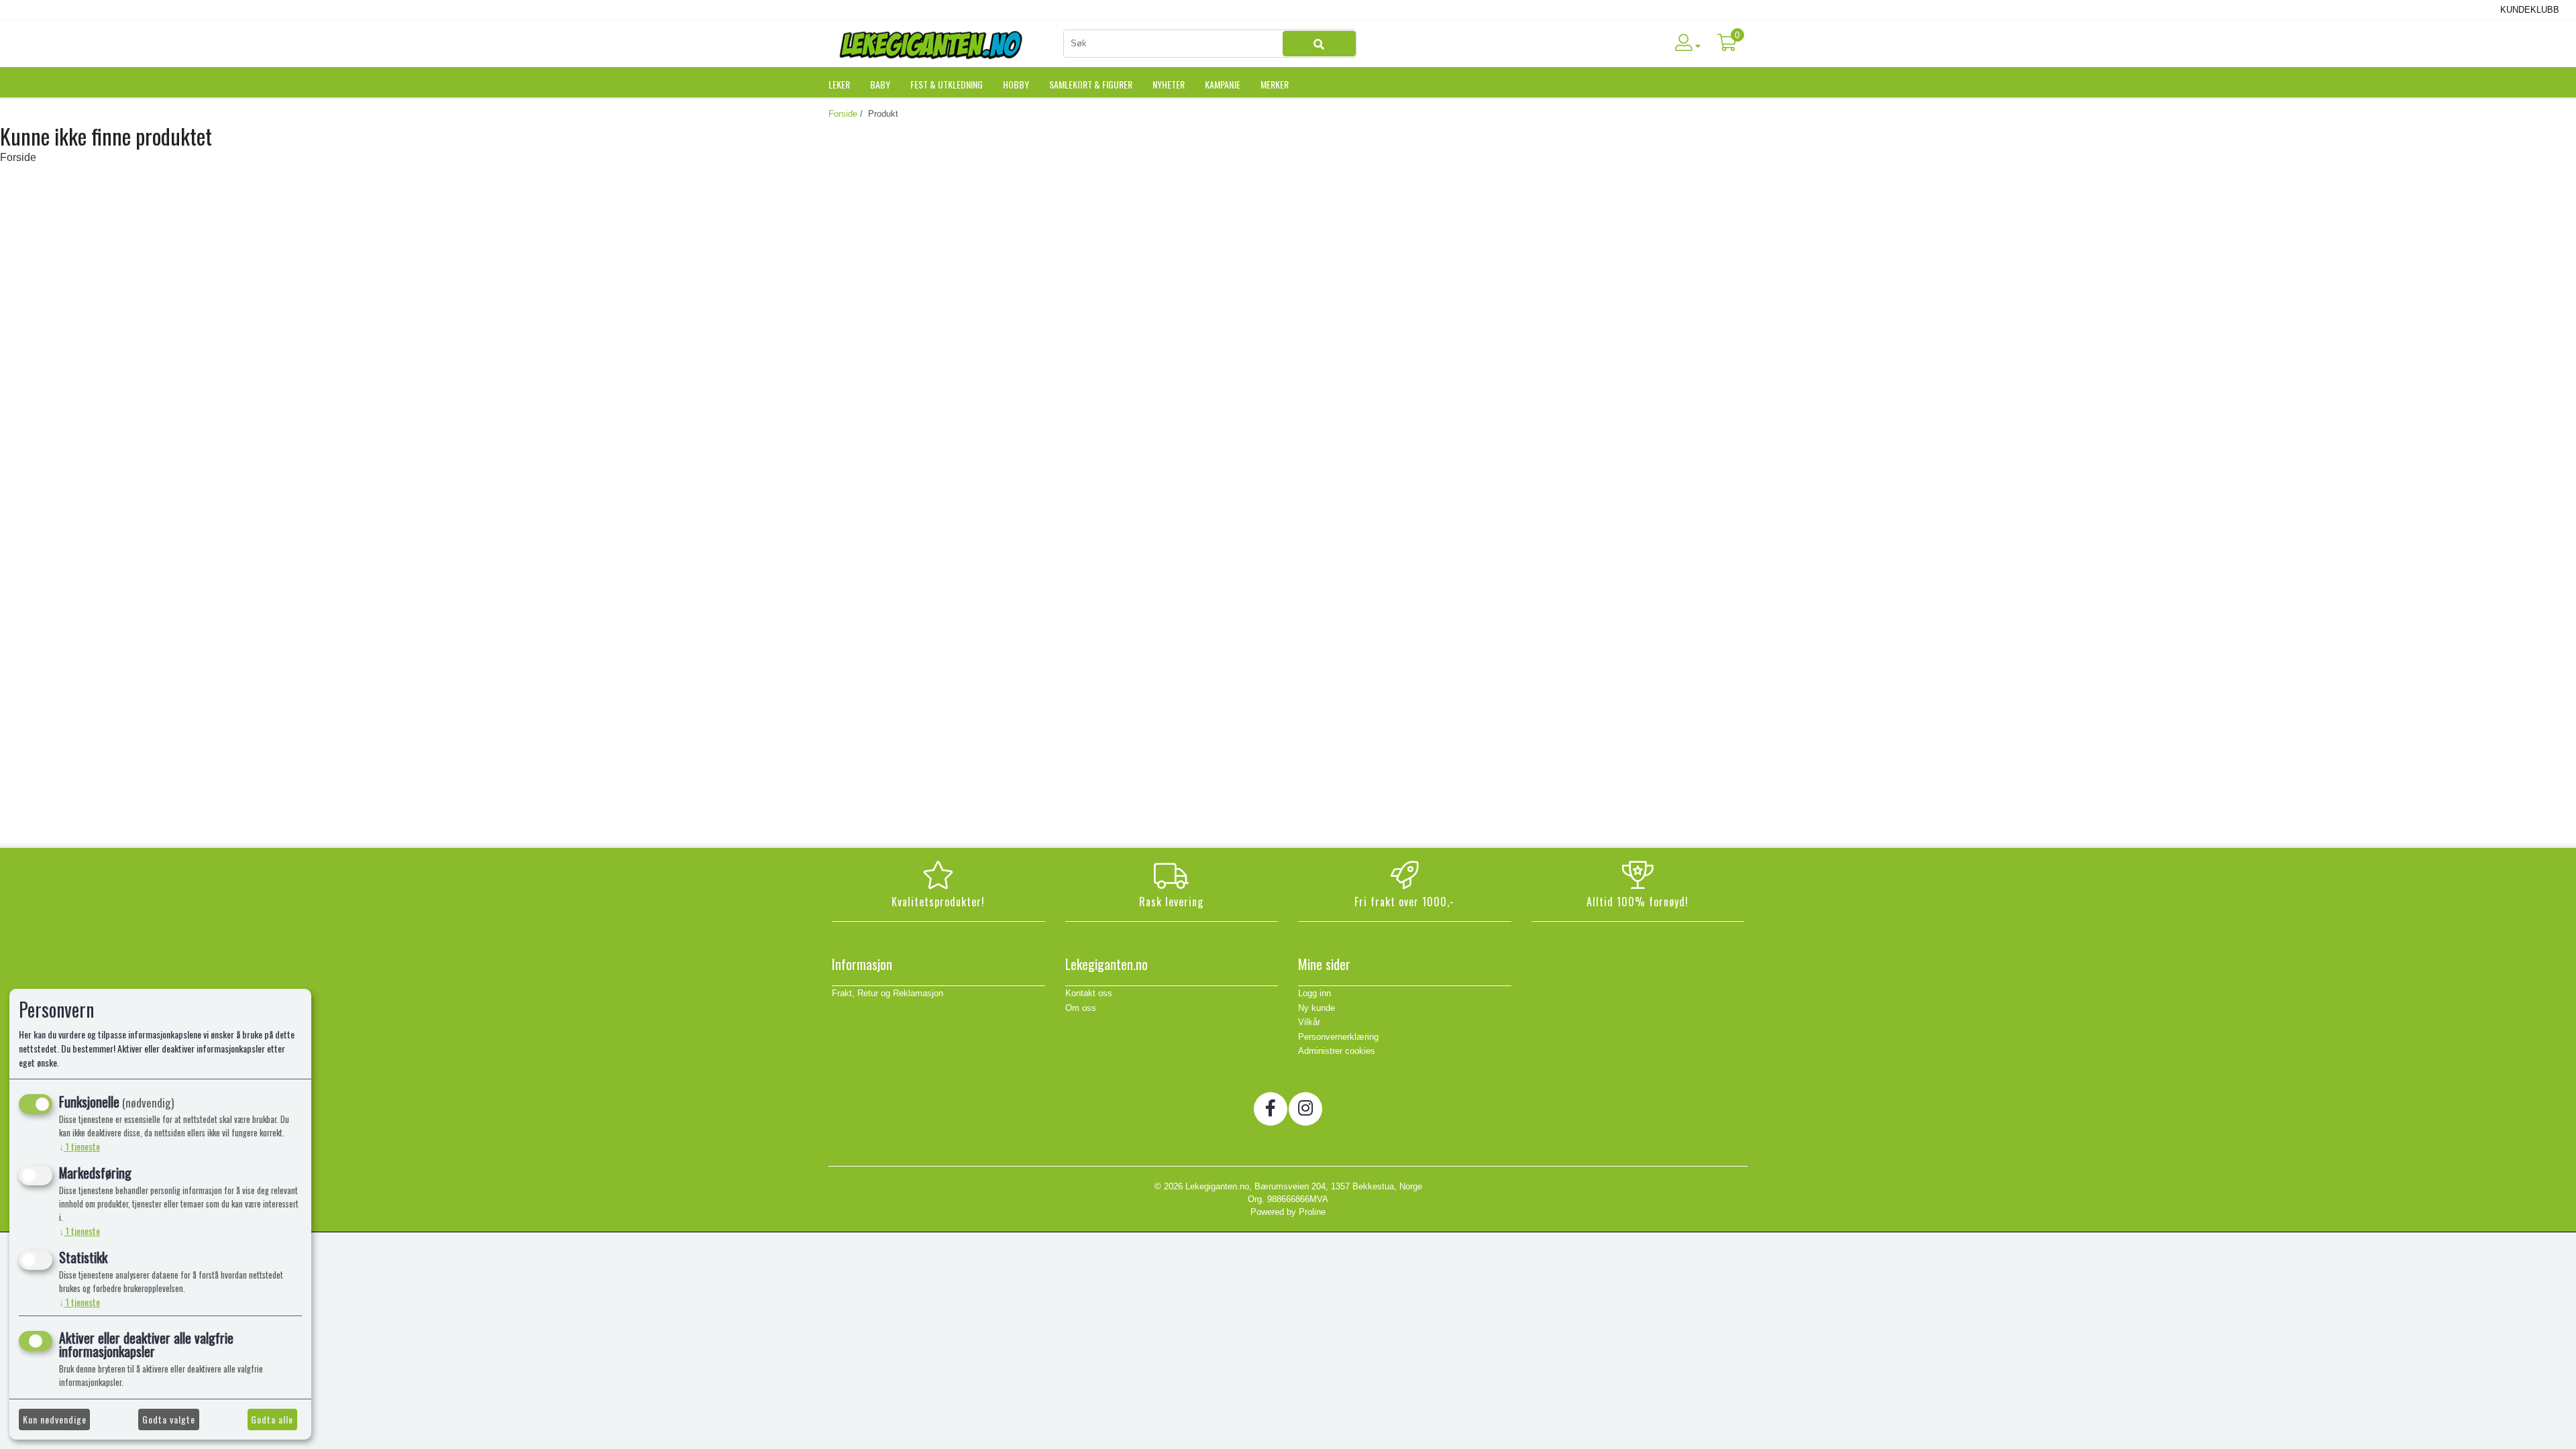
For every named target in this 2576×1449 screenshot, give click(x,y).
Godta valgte (169, 1419)
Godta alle (272, 1419)
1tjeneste (79, 1146)
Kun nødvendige (55, 1419)
